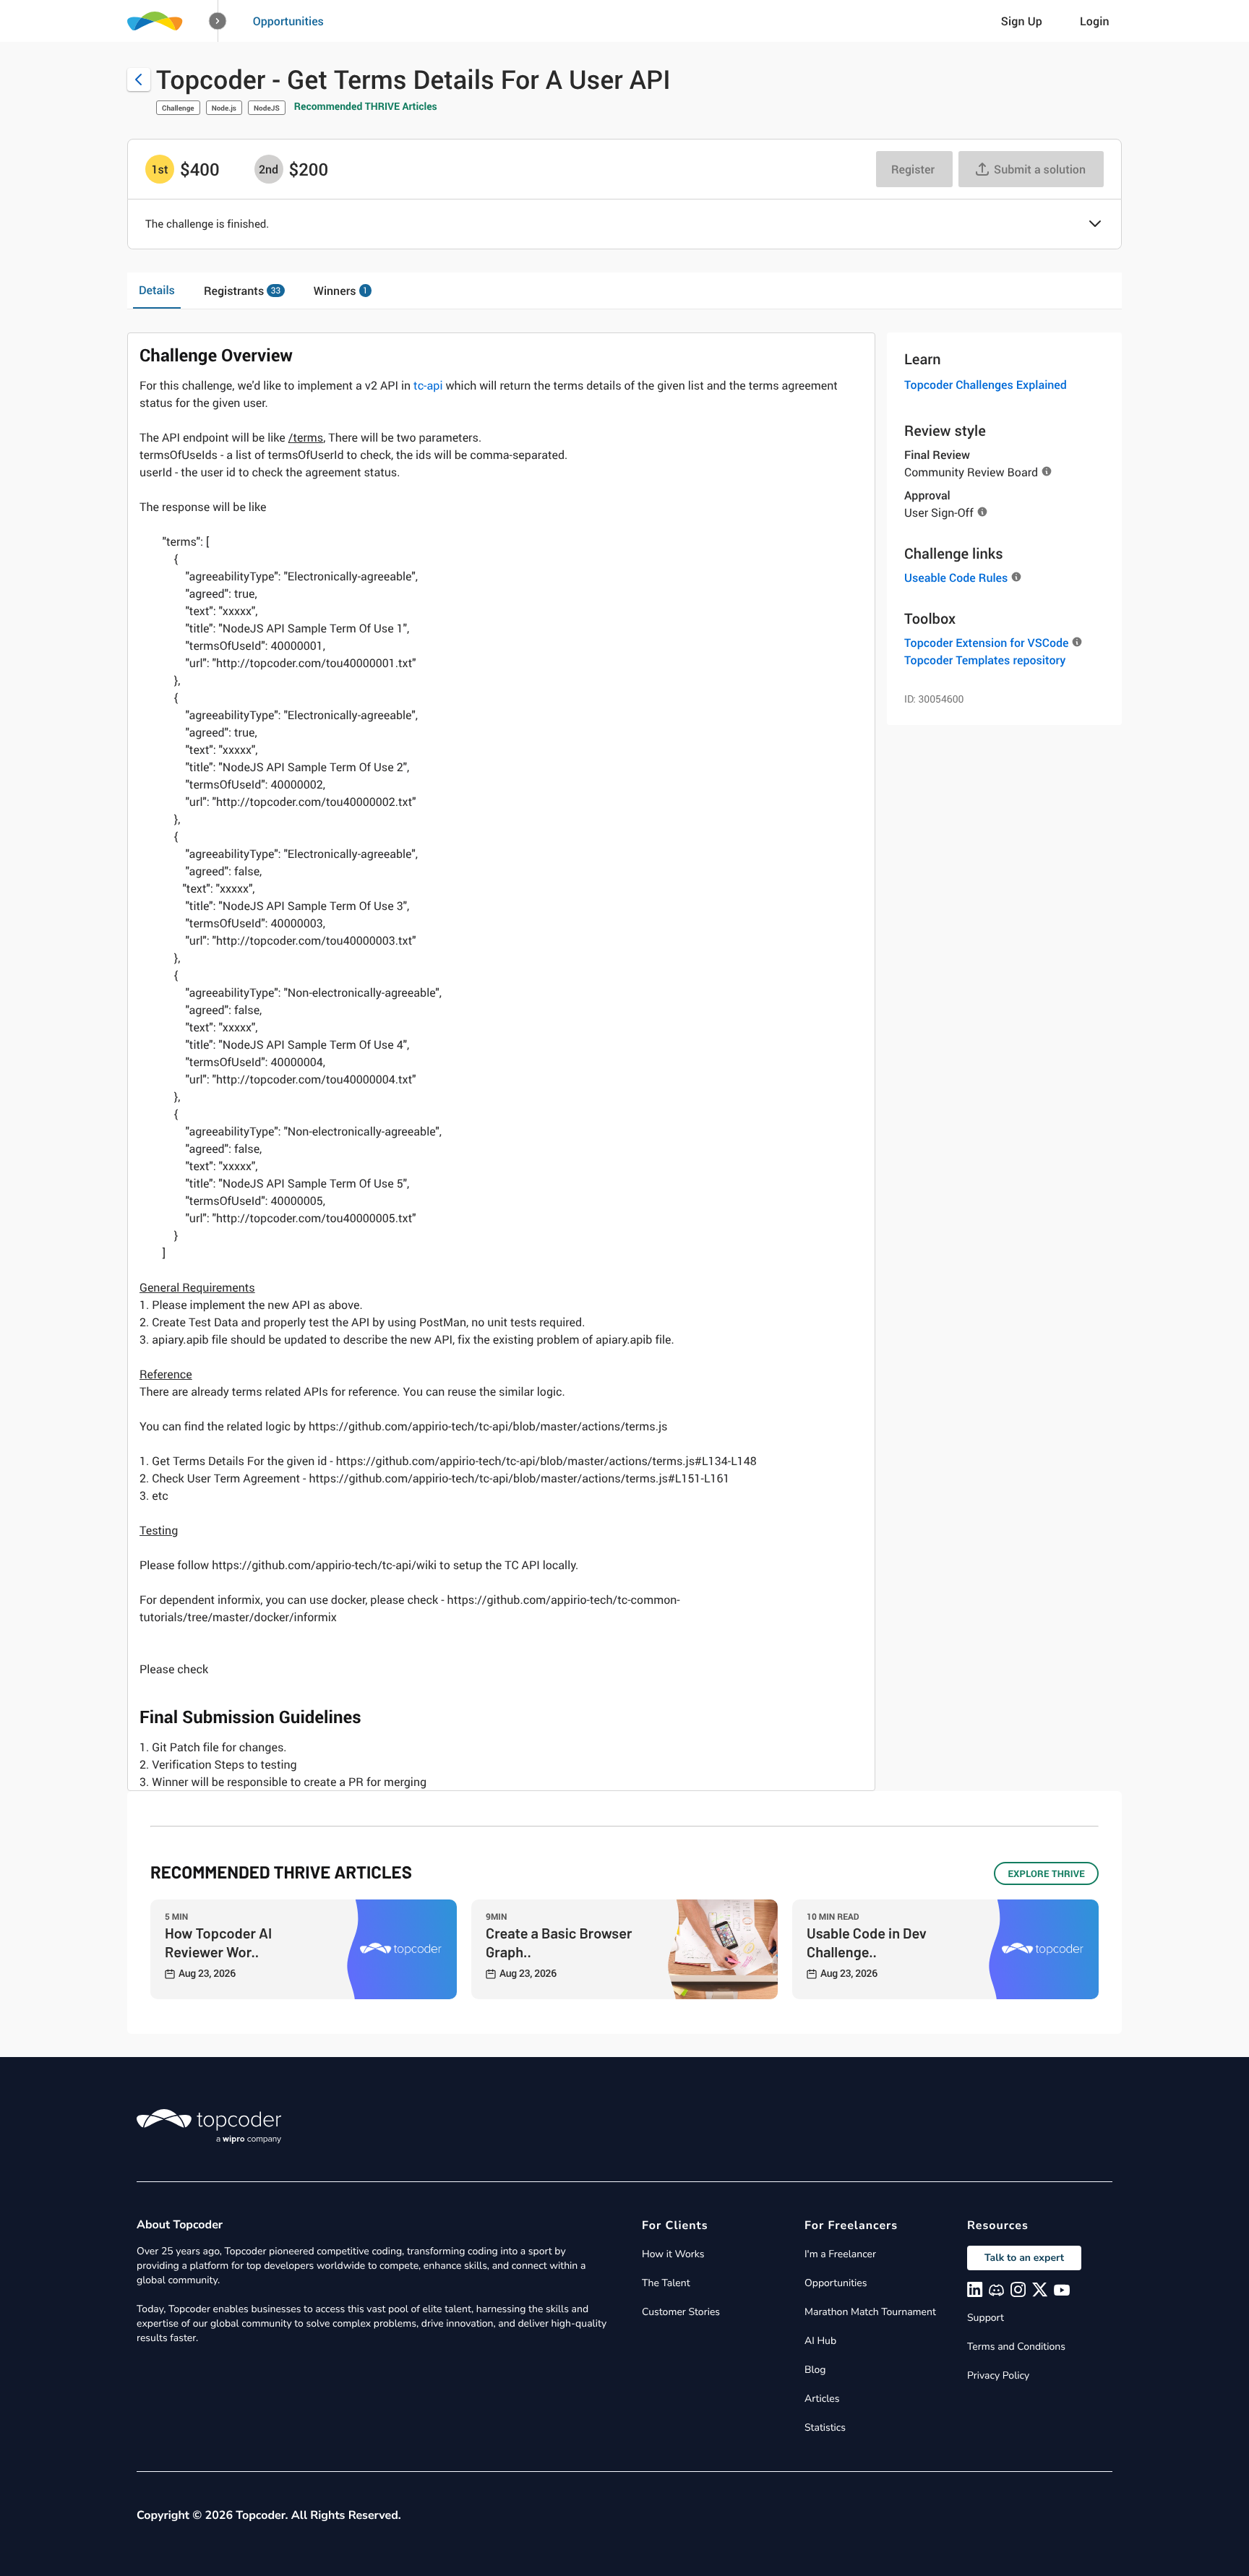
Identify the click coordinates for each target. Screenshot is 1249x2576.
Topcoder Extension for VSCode (986, 643)
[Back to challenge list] (139, 80)
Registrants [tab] (242, 291)
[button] (218, 21)
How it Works (673, 2254)
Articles (822, 2399)
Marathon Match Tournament (870, 2312)
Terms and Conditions (1016, 2347)
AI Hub (820, 2341)
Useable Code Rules (956, 578)
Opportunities (288, 21)
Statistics (825, 2427)
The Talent (666, 2283)
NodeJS (267, 108)
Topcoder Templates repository (985, 660)
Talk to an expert (1024, 2258)
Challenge (178, 108)
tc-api (428, 385)
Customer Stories (681, 2312)
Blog (815, 2370)
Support (986, 2318)
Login (1095, 21)
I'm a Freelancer (840, 2254)
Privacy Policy (998, 2375)
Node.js (224, 108)
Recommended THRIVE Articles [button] (366, 107)
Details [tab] (157, 290)
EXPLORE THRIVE (1046, 1873)
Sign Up (1022, 21)
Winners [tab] (341, 291)
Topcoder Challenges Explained (986, 385)
